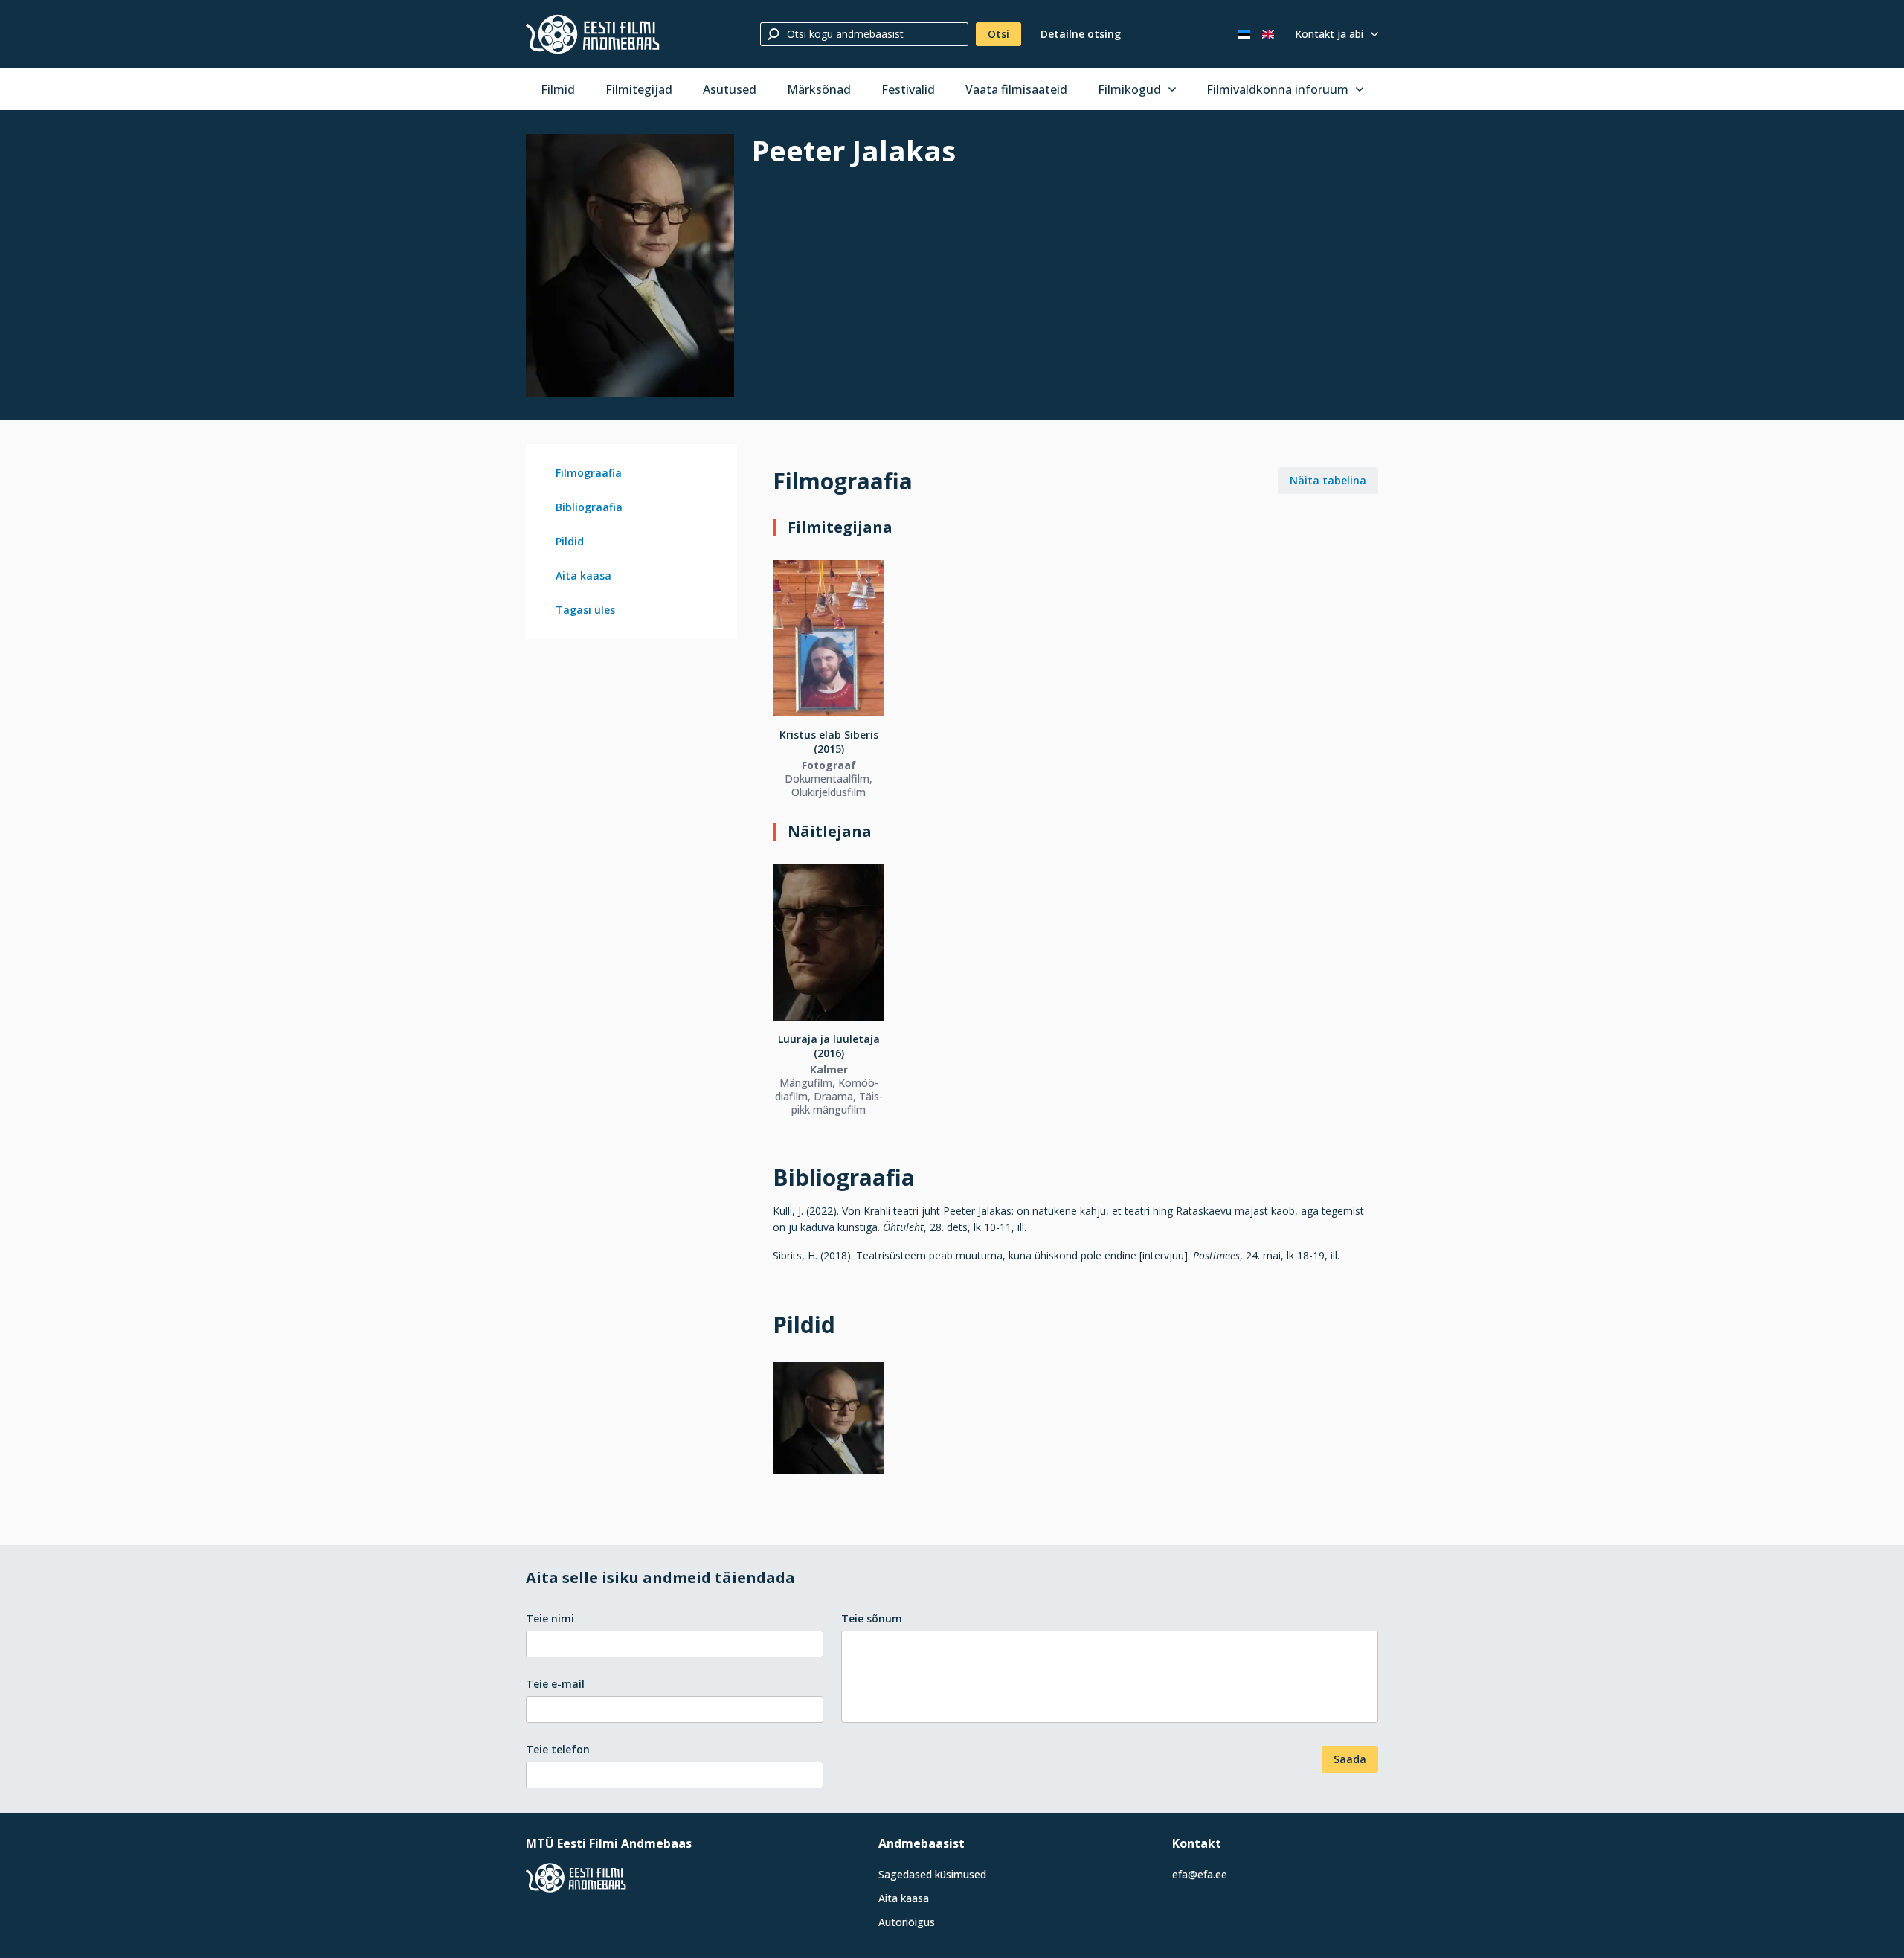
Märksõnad (819, 89)
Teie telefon (558, 1749)
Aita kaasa (583, 575)
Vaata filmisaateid (1016, 89)
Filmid (558, 89)
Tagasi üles (585, 610)
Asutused (730, 89)
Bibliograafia (589, 507)
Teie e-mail (555, 1684)
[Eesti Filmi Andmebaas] (593, 34)
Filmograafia (589, 473)
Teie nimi (550, 1618)
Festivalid (908, 89)
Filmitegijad (639, 89)
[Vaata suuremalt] (630, 265)
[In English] (1268, 34)
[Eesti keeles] (1244, 34)
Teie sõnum (872, 1618)
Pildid (570, 541)
